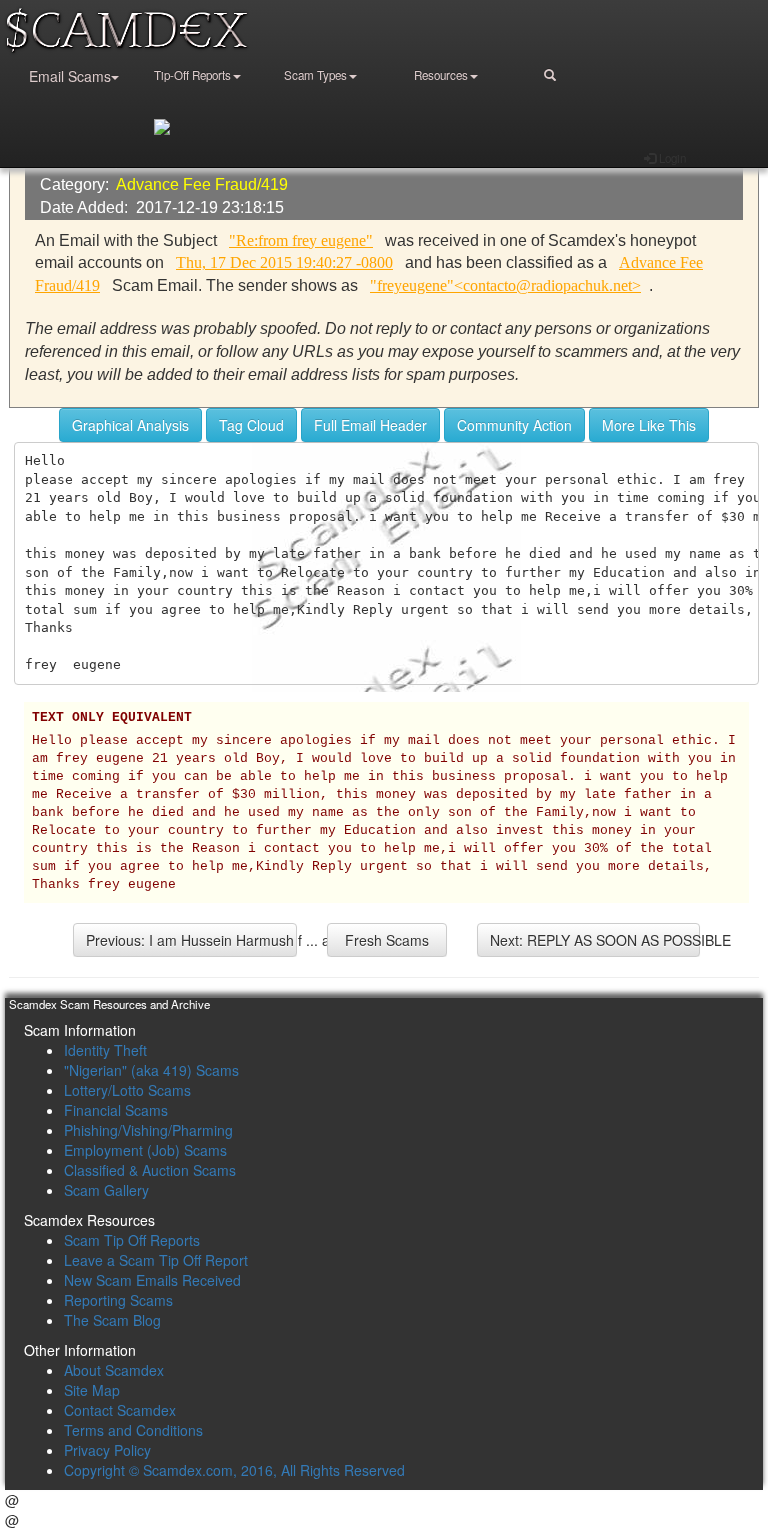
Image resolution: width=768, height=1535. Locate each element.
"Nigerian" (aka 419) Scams (151, 1070)
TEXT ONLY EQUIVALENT (112, 718)
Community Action (514, 425)
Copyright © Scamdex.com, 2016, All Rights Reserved (234, 1470)
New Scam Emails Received (152, 1280)
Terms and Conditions (133, 1430)
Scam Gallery (106, 1190)
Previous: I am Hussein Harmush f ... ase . (191, 940)
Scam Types (315, 75)
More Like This (649, 425)
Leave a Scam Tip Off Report (156, 1260)
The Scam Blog (112, 1320)
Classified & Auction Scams (150, 1170)
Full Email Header (370, 425)
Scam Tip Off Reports (132, 1240)
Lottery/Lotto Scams (127, 1090)
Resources (441, 75)
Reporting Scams (118, 1300)
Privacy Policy (107, 1450)
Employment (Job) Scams (145, 1150)
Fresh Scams (387, 940)
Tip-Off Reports (192, 75)
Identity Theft (105, 1050)
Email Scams (70, 76)
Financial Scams (116, 1110)
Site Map (92, 1390)
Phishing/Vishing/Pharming (148, 1130)
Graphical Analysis (130, 425)
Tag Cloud (251, 425)
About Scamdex (114, 1370)
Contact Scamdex (120, 1410)
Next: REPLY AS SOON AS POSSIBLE (595, 940)
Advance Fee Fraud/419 (202, 184)
